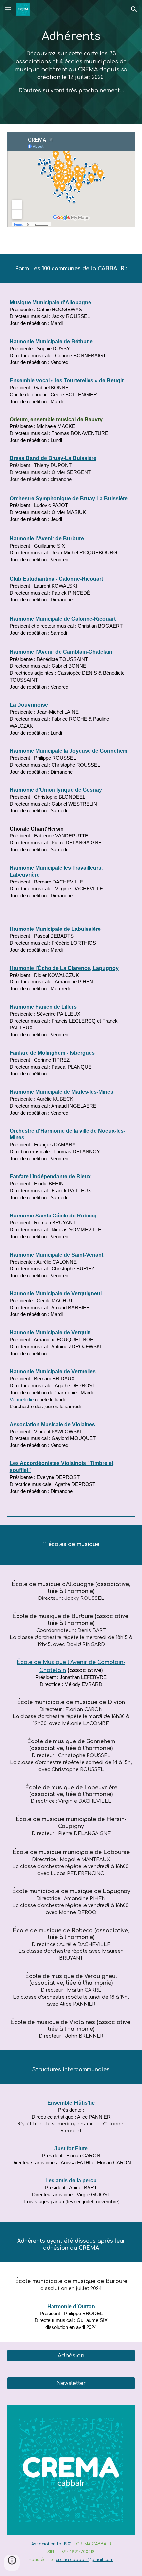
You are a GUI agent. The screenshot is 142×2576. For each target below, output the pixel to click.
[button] (8, 9)
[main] (71, 62)
